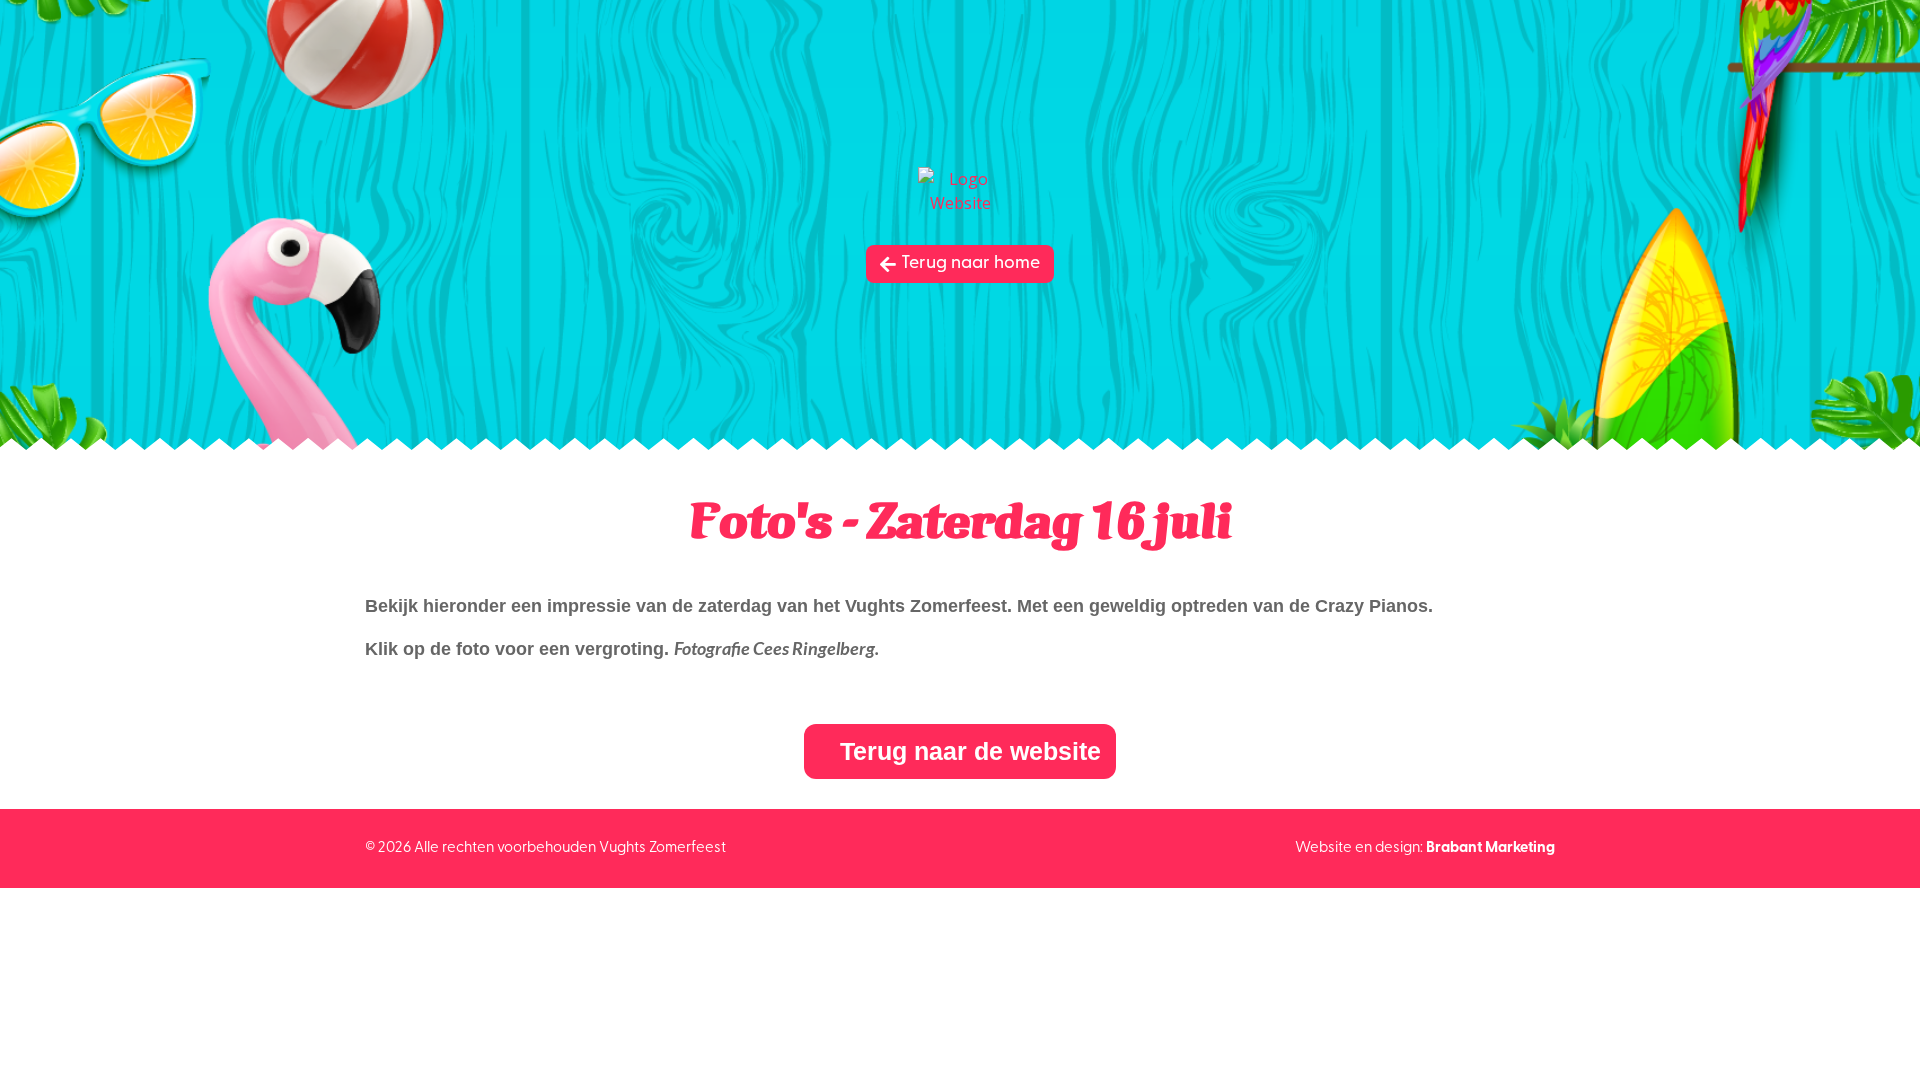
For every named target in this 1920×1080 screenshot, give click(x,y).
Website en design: (1425, 848)
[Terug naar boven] (1890, 1050)
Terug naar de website (970, 751)
